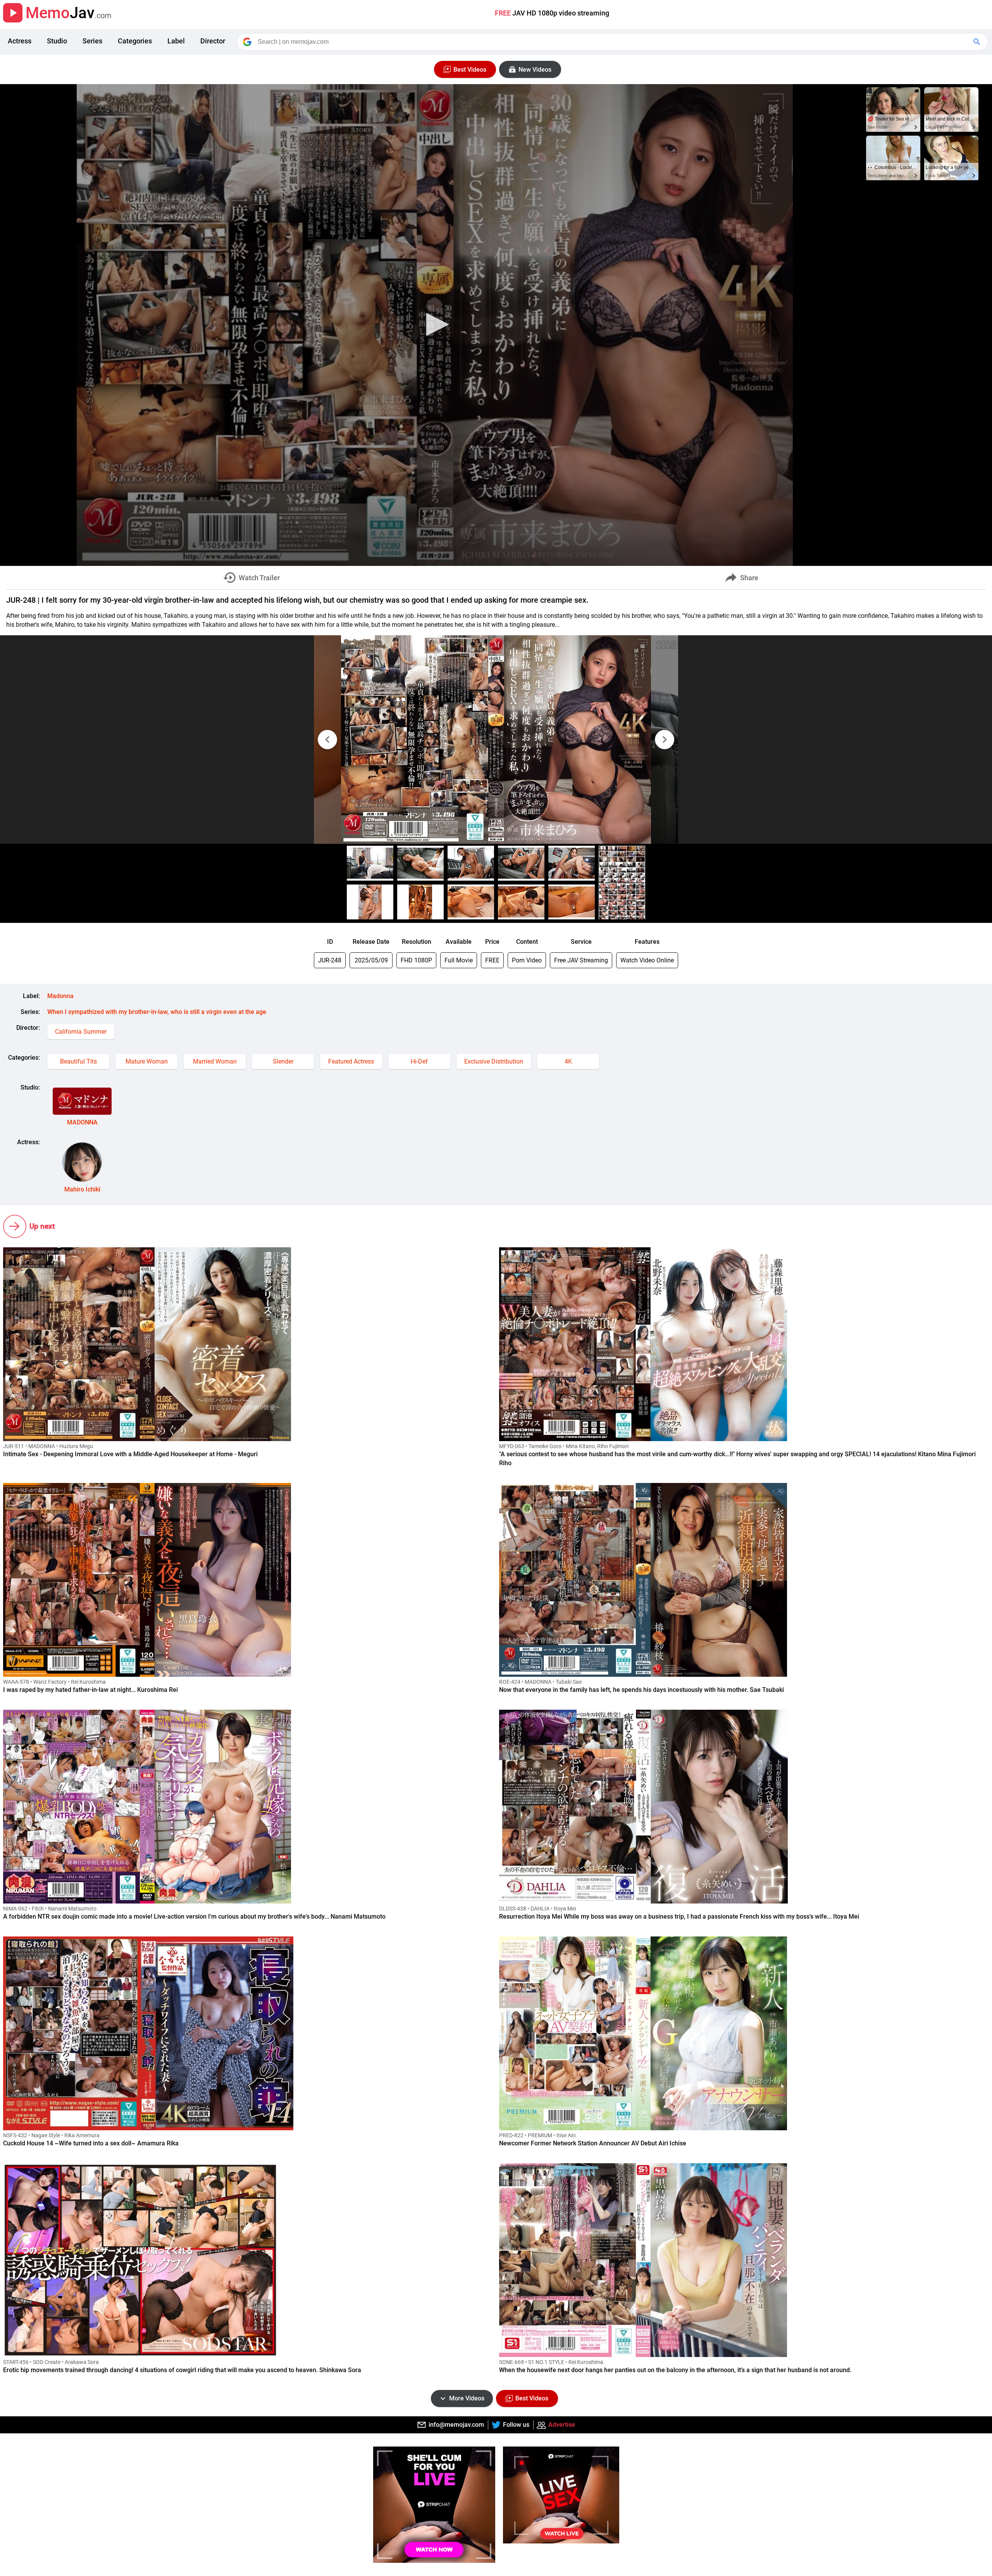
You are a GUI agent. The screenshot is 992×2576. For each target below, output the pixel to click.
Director (213, 41)
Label (176, 41)
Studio (57, 41)
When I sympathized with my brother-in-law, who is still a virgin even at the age (157, 1012)
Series (92, 41)
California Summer (81, 1032)
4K (568, 1061)
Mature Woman (147, 1061)
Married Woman (215, 1061)
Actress (20, 41)
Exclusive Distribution (494, 1061)
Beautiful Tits (78, 1061)
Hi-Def (419, 1061)
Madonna (60, 996)
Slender (283, 1061)
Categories (135, 41)
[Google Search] (978, 42)
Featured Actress (351, 1061)
